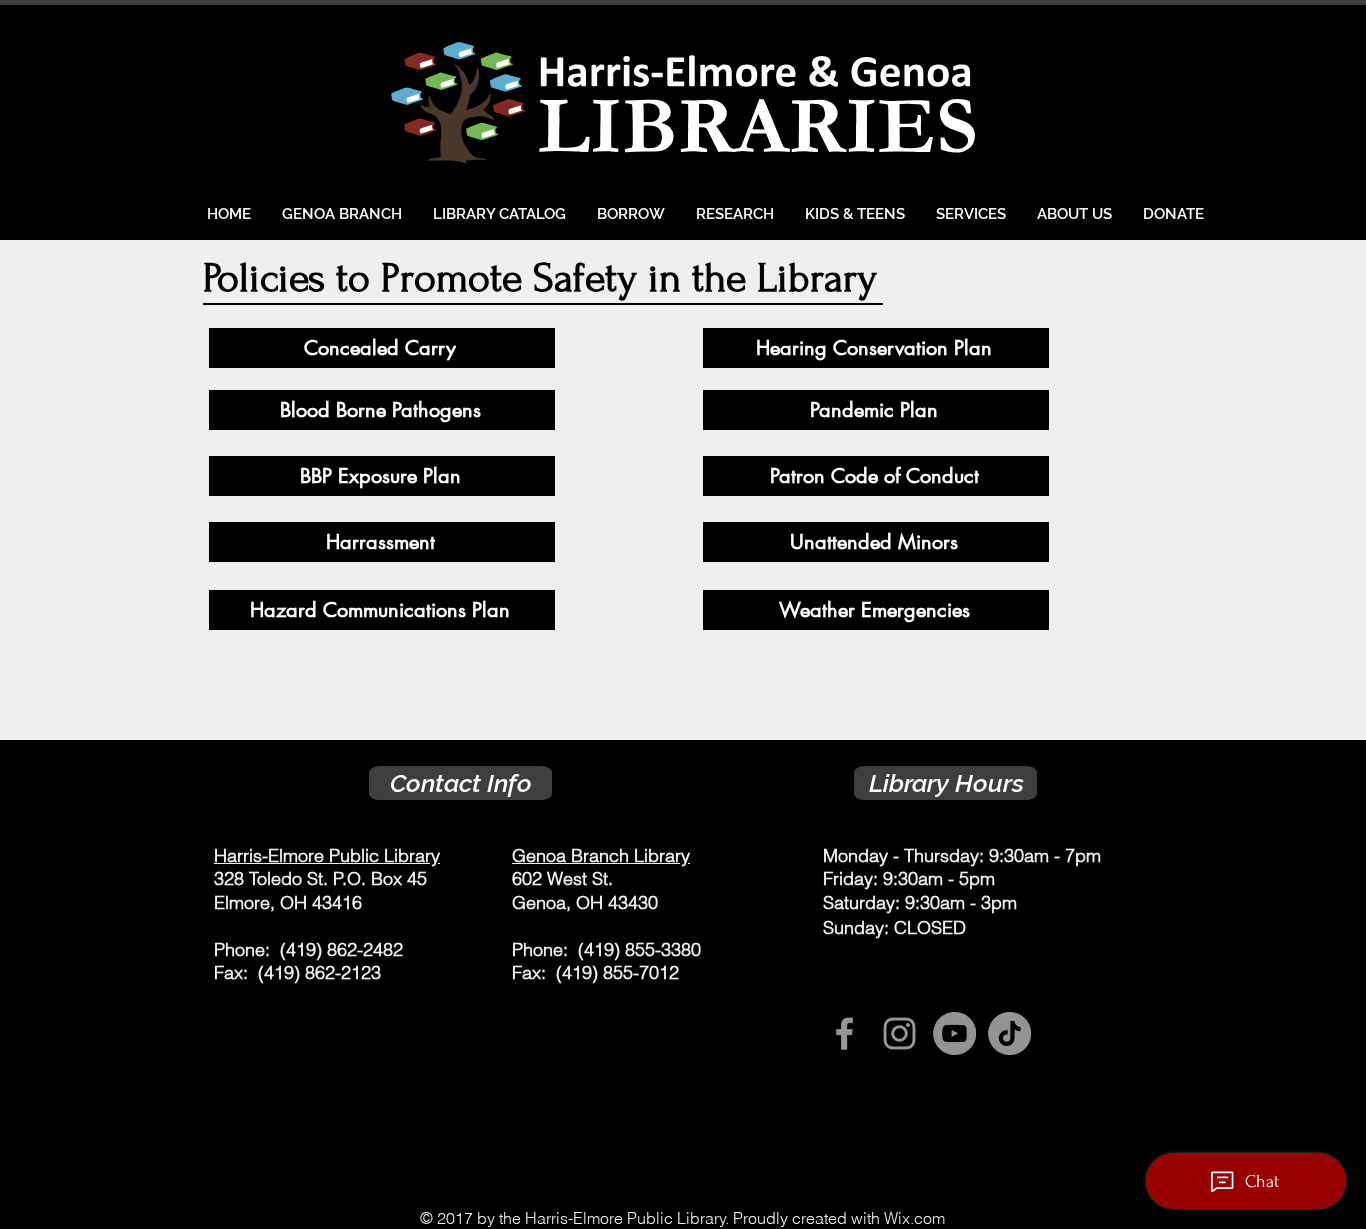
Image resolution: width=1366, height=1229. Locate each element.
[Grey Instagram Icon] (899, 1033)
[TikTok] (1009, 1033)
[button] (630, 214)
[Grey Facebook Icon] (844, 1033)
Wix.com (914, 1218)
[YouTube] (954, 1033)
